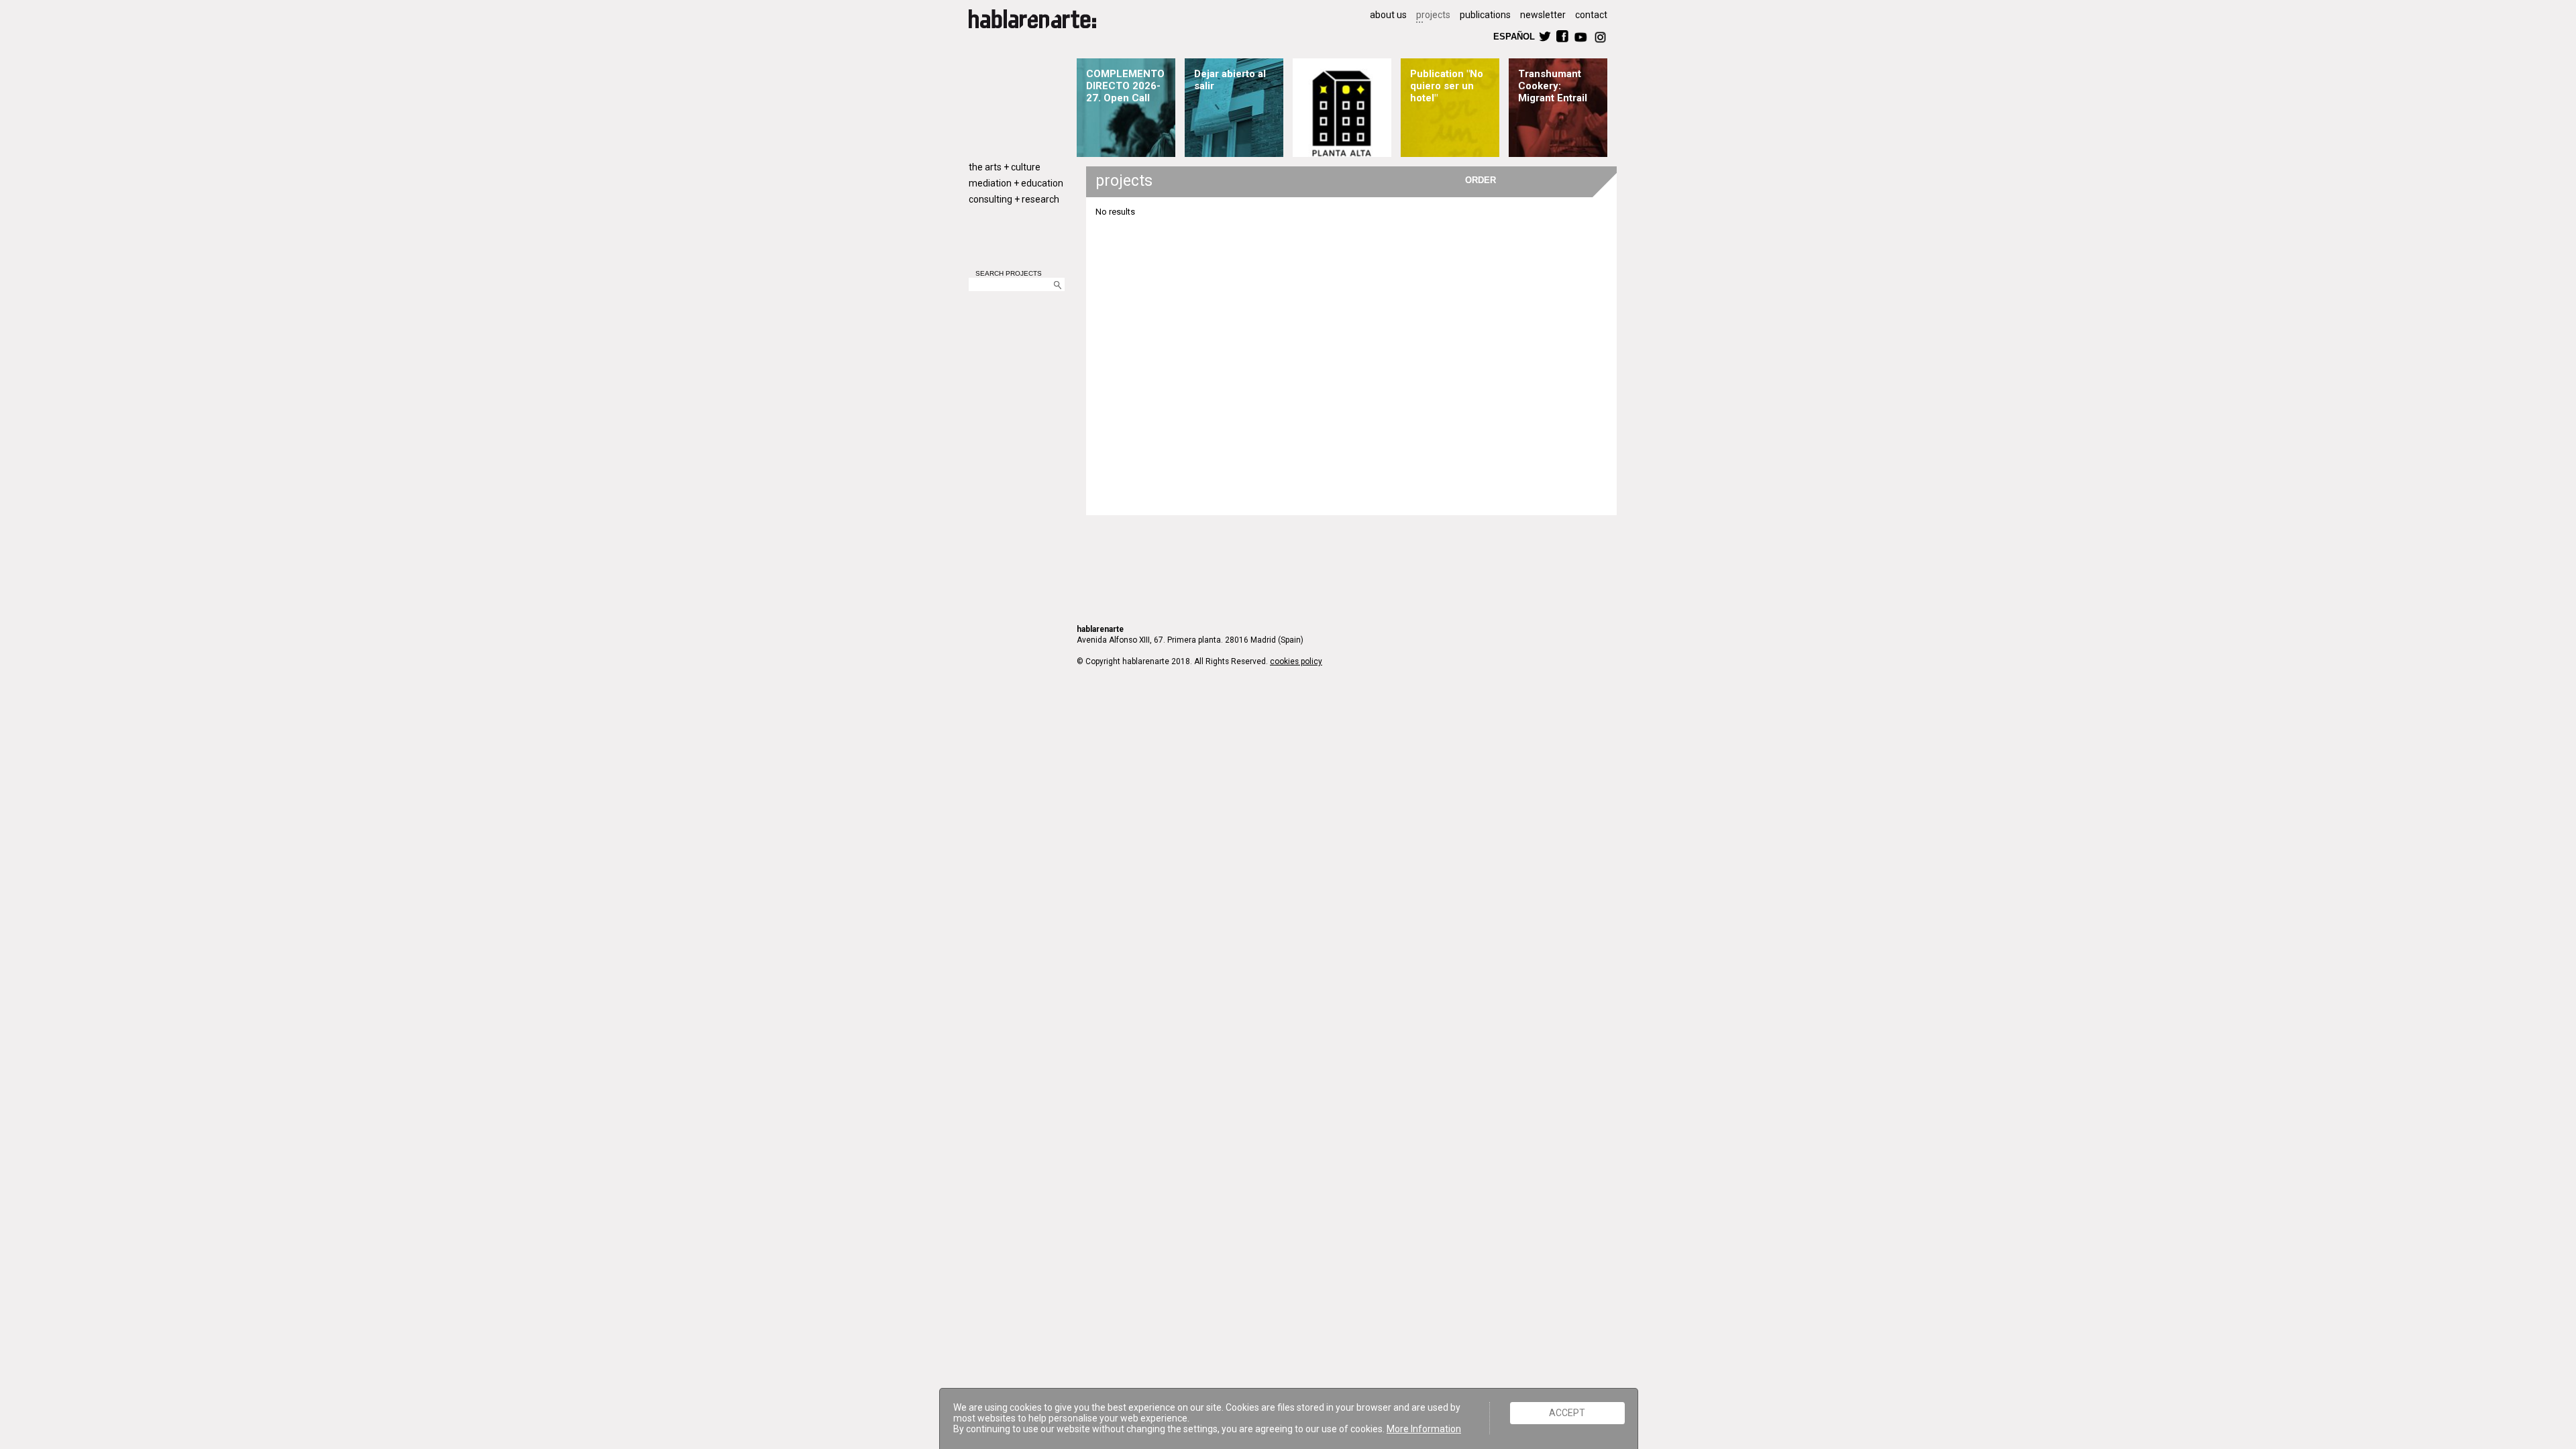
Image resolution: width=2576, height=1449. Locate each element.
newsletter (1543, 15)
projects (1433, 15)
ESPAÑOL (1513, 36)
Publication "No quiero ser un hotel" (1447, 86)
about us (1388, 15)
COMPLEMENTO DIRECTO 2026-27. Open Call (1125, 86)
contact (1591, 15)
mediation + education (1016, 183)
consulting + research (1014, 199)
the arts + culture (1005, 167)
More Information (1424, 1429)
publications (1485, 15)
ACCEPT (1567, 1413)
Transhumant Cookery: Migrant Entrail (1553, 86)
